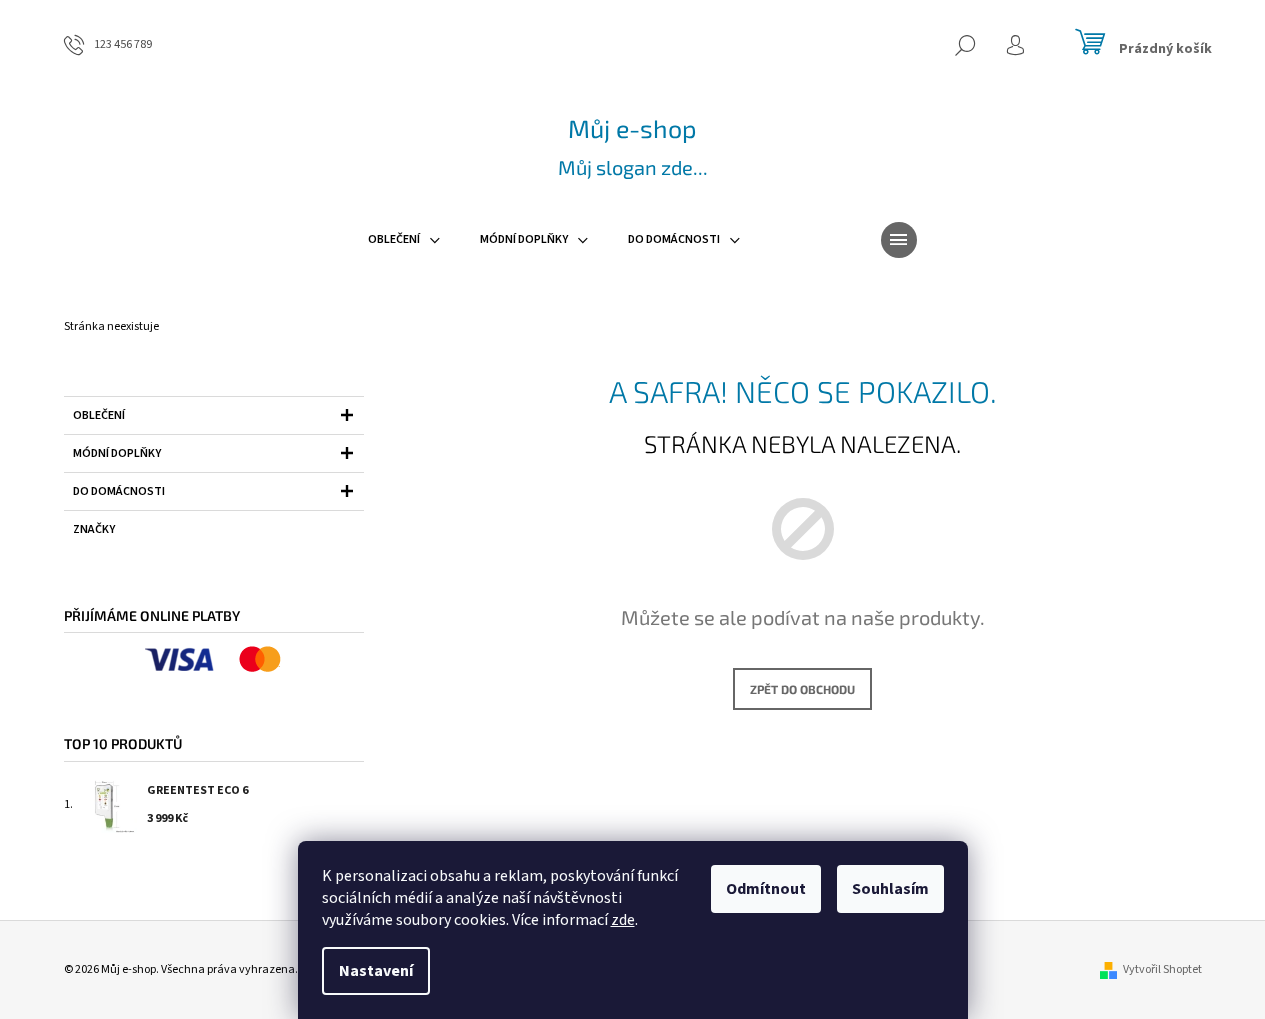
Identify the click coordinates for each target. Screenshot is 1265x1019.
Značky (94, 529)
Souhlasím (890, 889)
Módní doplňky (117, 453)
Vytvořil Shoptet (1162, 969)
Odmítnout (766, 889)
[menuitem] (404, 240)
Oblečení (99, 415)
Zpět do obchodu (802, 689)
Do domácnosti (119, 491)
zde (623, 920)
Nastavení (376, 971)
